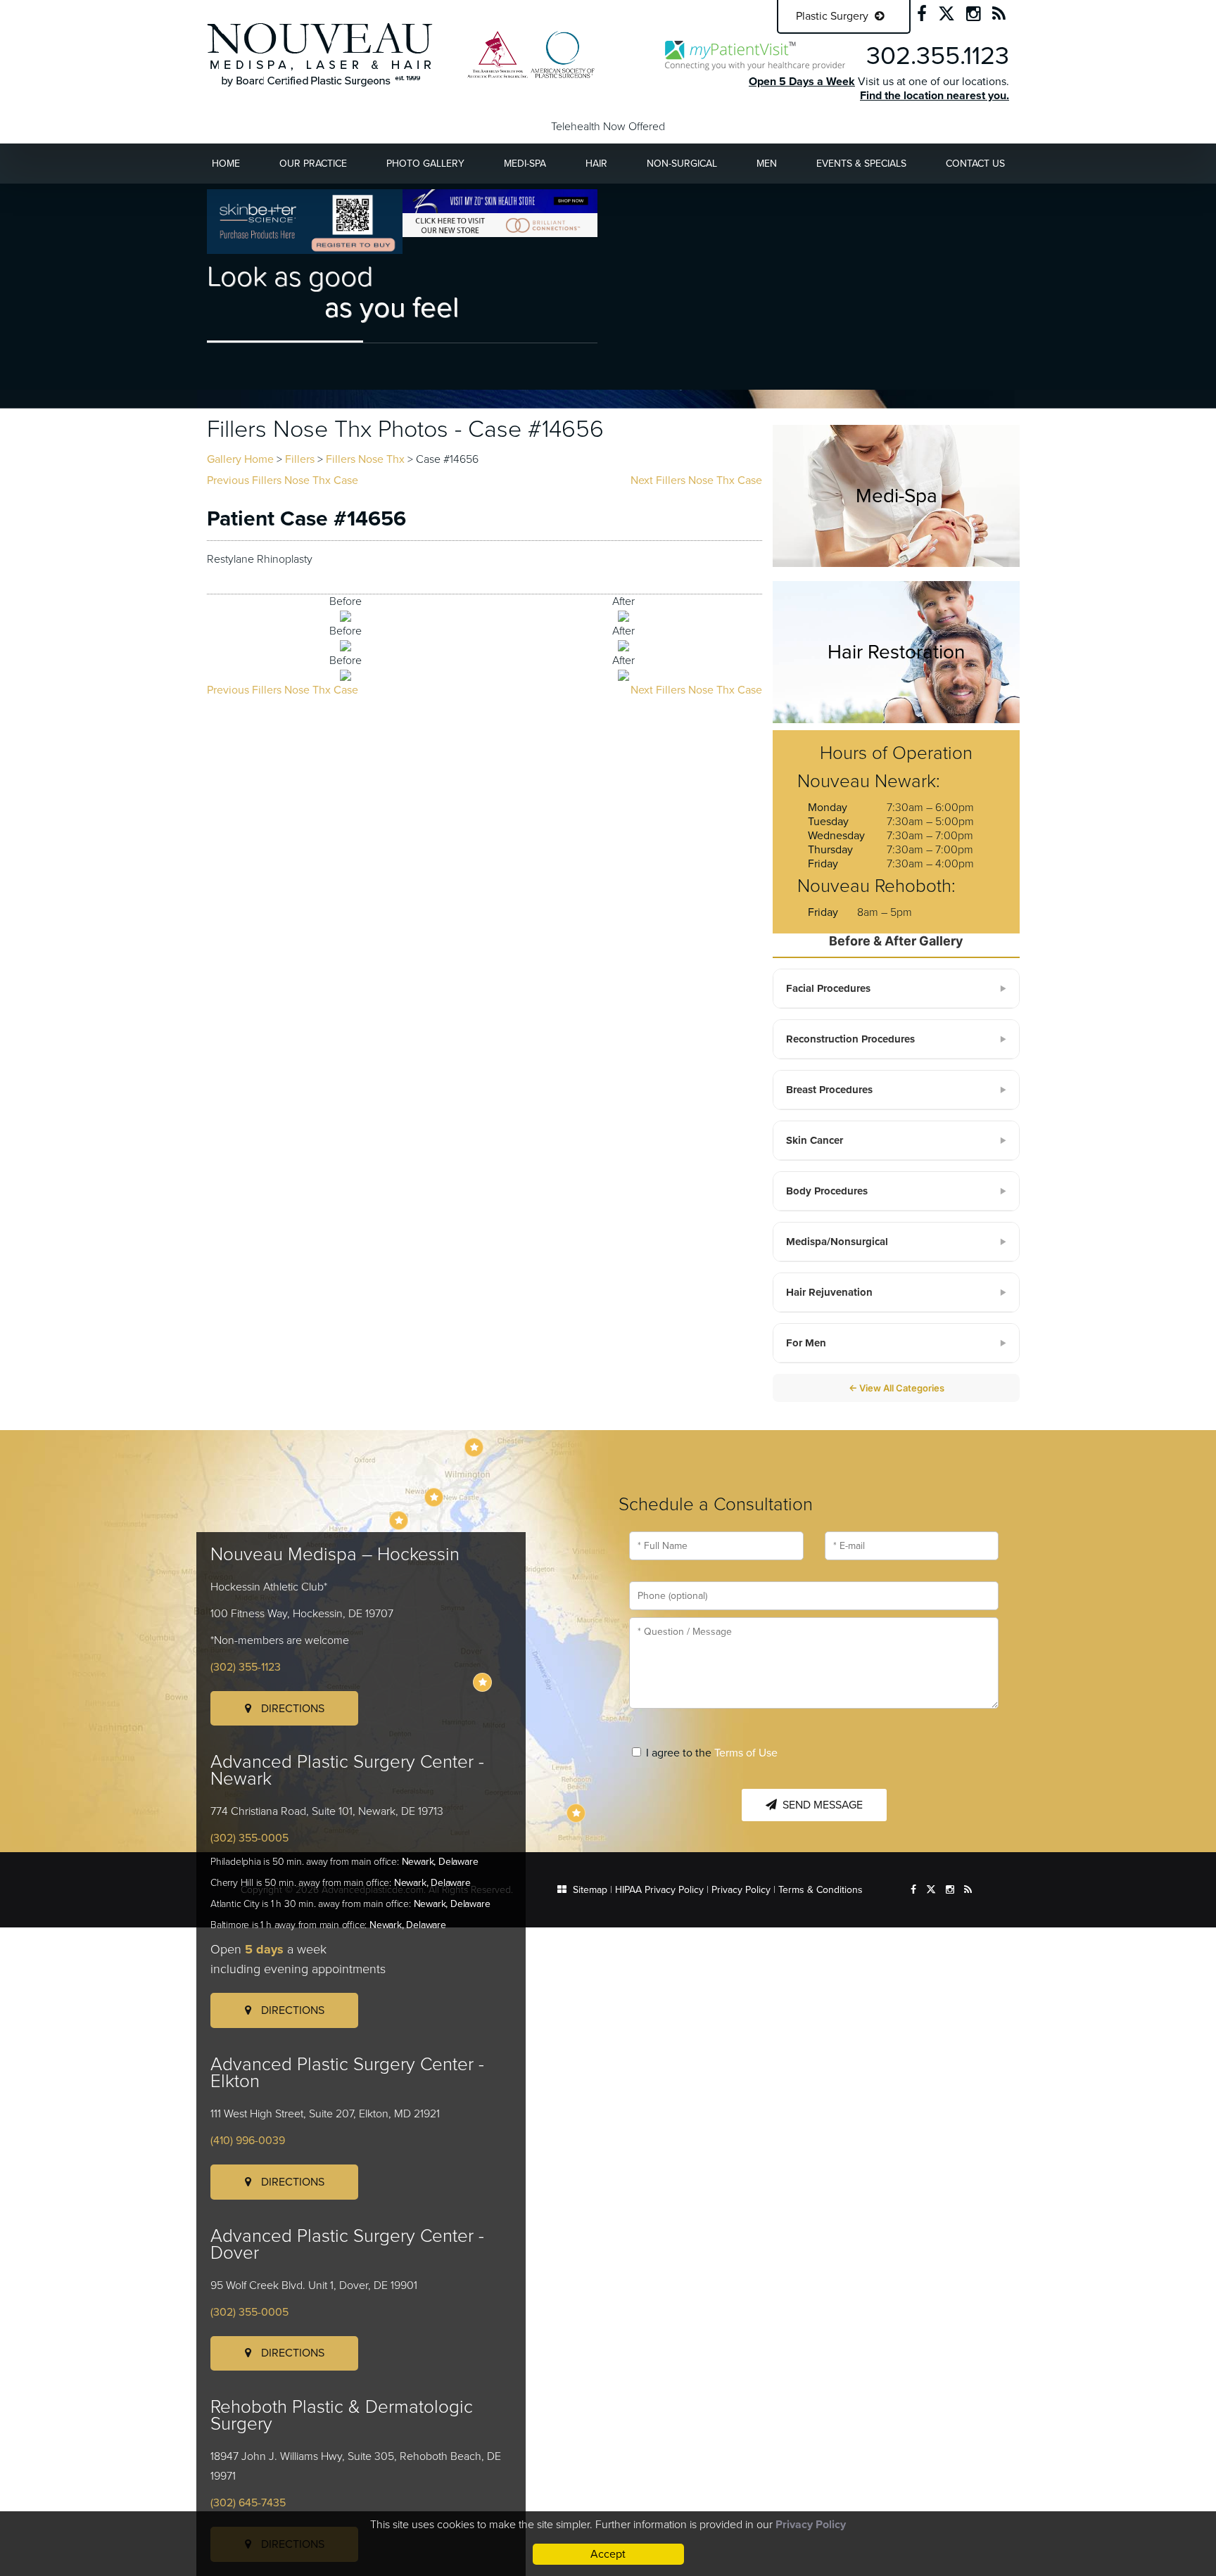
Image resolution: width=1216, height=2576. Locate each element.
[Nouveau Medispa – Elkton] (399, 1520)
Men (767, 164)
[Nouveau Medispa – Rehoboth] (576, 1813)
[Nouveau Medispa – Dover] (482, 1682)
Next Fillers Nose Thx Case (696, 480)
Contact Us (975, 164)
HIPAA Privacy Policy (659, 1890)
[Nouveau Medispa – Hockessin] (474, 1447)
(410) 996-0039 (248, 2141)
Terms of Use (746, 1753)
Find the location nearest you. (935, 96)
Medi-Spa (525, 164)
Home (226, 164)
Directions (291, 1709)
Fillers (300, 459)
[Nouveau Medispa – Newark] (434, 1497)
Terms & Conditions (821, 1890)
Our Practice (313, 164)
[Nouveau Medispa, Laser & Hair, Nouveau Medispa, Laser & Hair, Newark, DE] (320, 54)
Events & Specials (861, 164)
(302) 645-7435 (248, 2503)
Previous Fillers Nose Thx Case (283, 480)
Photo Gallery (425, 164)
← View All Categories (897, 1388)
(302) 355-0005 (249, 1838)
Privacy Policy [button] (811, 2525)
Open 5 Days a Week (802, 82)
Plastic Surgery (834, 16)
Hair (596, 164)
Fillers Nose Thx (365, 459)
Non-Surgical (682, 164)
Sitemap (590, 1890)
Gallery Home (240, 459)
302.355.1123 (938, 56)
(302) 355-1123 (246, 1667)
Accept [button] (608, 2554)
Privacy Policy (741, 1890)
